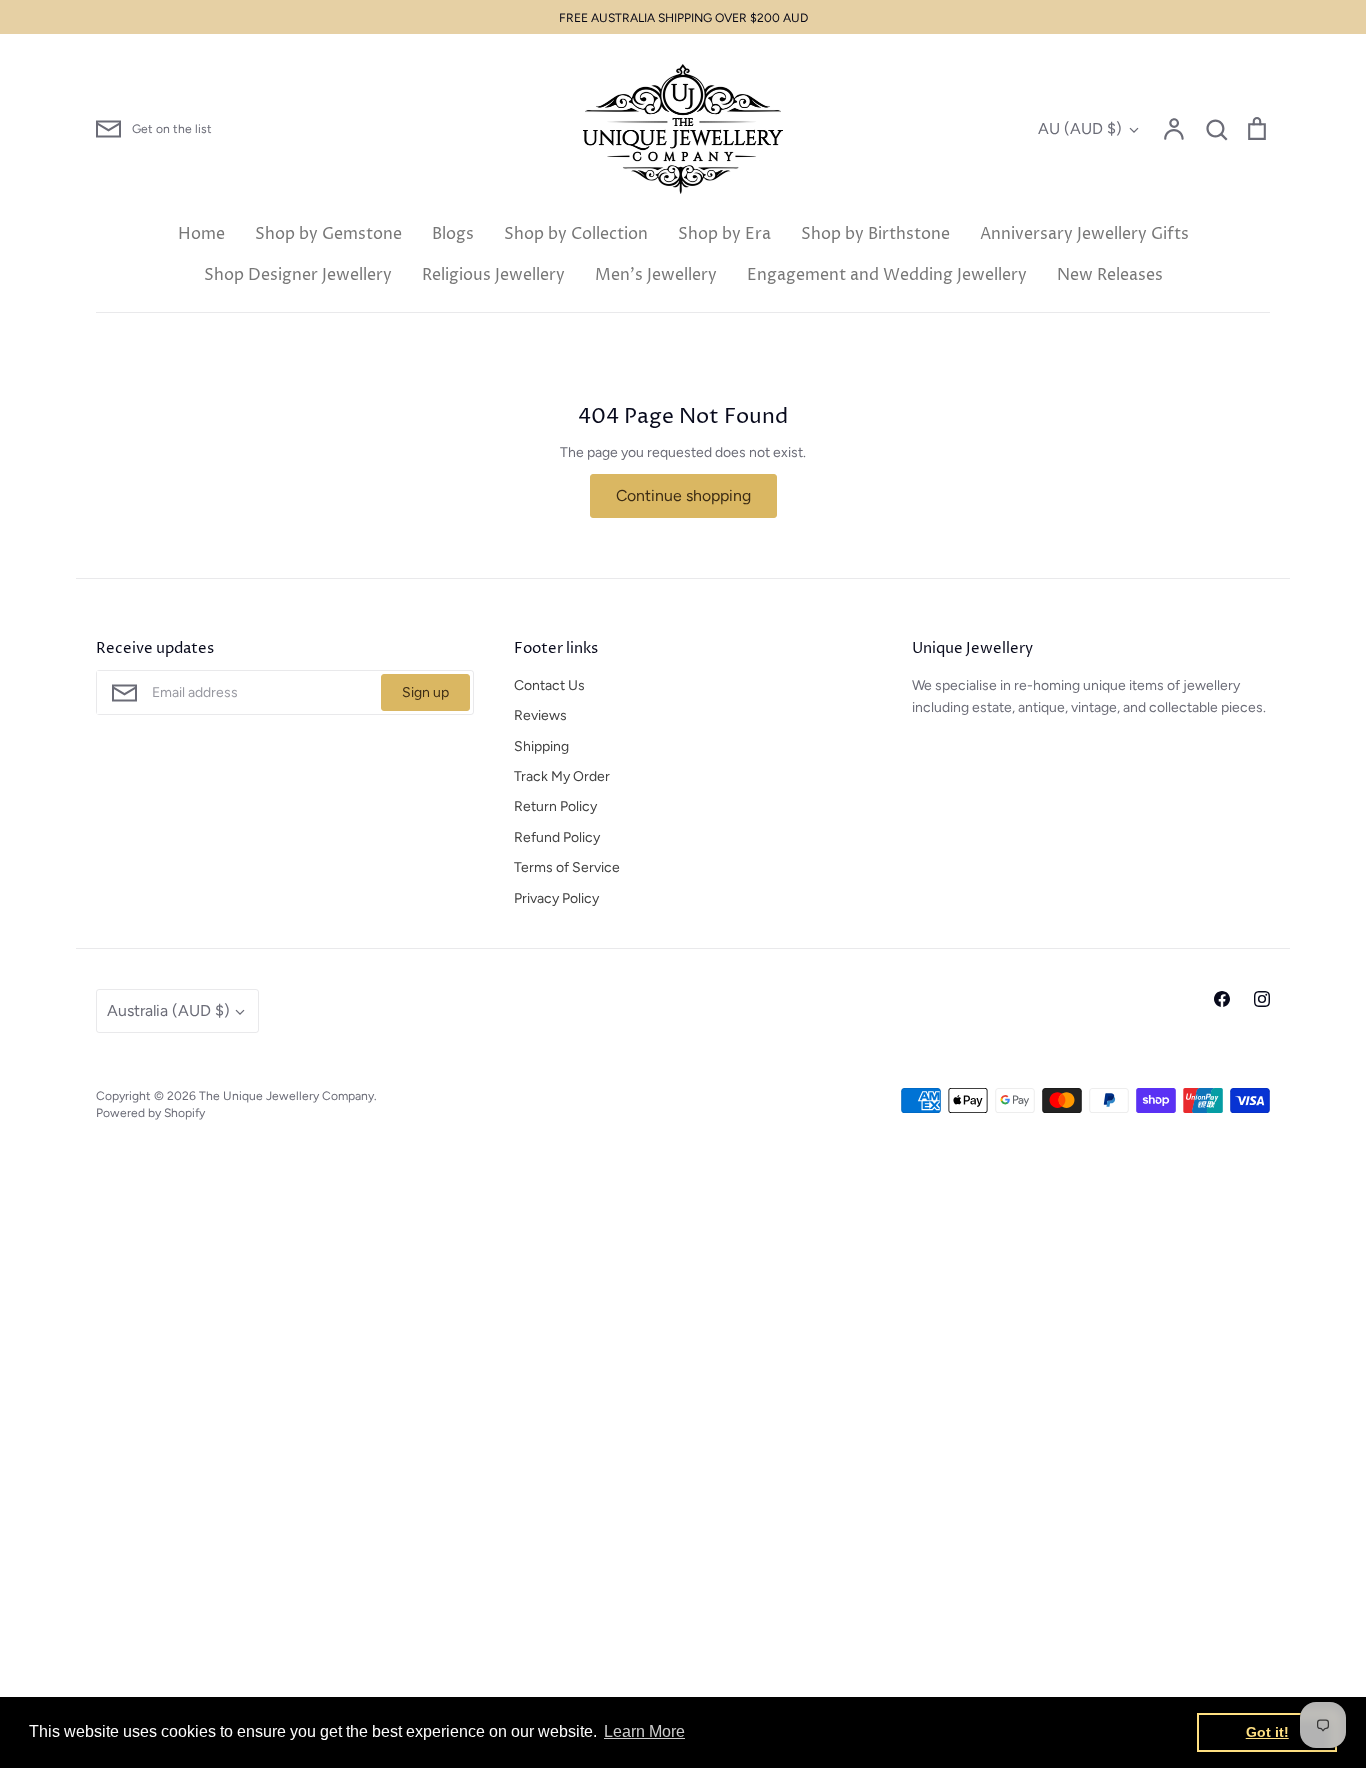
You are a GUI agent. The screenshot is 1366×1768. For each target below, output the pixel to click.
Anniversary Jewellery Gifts (1084, 234)
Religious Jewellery (493, 275)
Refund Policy (557, 837)
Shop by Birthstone (875, 234)
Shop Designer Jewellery (298, 275)
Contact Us (549, 685)
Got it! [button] (1267, 1732)
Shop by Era (724, 234)
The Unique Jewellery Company (286, 1095)
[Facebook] (1222, 999)
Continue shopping (683, 495)
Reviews (540, 715)
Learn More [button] (644, 1731)
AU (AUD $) (1080, 128)
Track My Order (562, 776)
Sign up (425, 692)
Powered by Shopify (150, 1112)
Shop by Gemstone (328, 234)
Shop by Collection (576, 234)
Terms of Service (567, 867)
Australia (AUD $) (168, 1010)
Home (201, 234)
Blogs (453, 234)
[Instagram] (1262, 999)
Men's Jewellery (656, 275)
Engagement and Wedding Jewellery (887, 275)
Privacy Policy (556, 898)
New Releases (1110, 275)
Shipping (541, 746)
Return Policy (555, 806)
